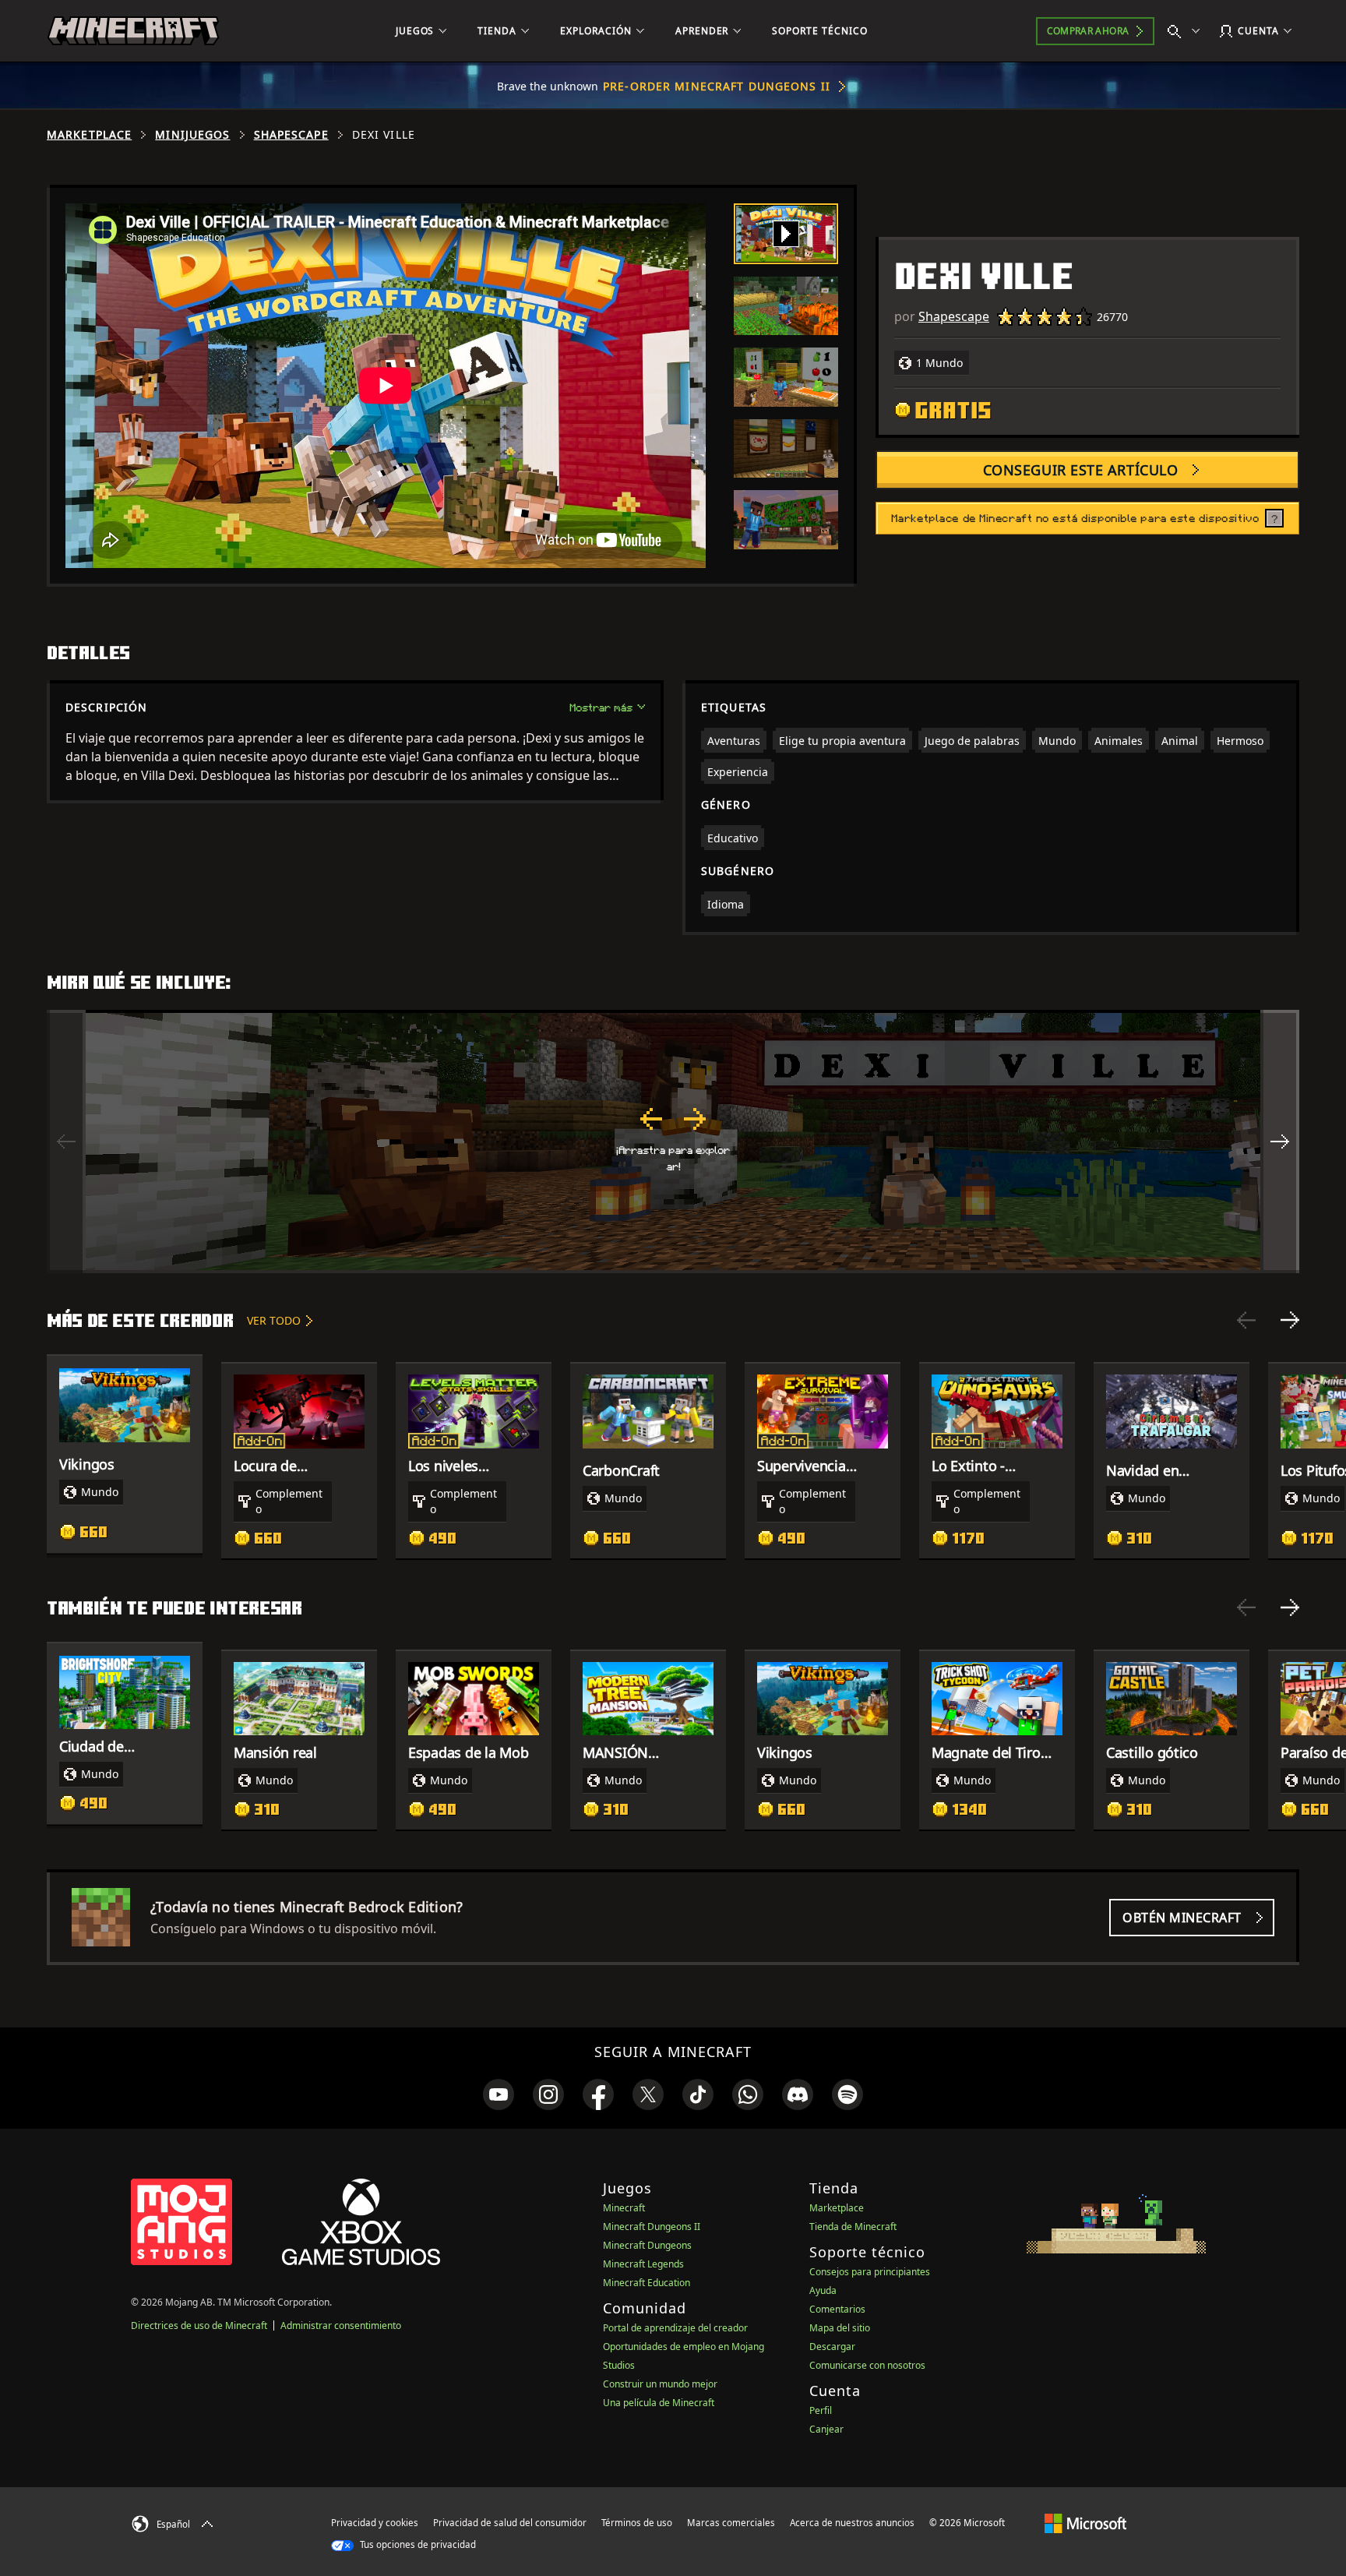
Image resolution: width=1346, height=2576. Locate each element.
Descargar (832, 2347)
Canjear (826, 2429)
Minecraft (624, 2208)
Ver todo (274, 1320)
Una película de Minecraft (659, 2403)
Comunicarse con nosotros (867, 2365)
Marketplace (89, 135)
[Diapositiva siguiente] (1290, 1320)
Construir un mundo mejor (660, 2384)
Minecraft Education (647, 2283)
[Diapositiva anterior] (1246, 1320)
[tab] (786, 234)
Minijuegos (192, 135)
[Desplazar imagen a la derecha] (1280, 1142)
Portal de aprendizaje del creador (675, 2328)
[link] (499, 2094)
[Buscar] (1187, 31)
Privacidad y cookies (375, 2523)
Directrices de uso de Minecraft (199, 2325)
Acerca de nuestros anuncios (852, 2523)
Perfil (821, 2410)
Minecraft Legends (643, 2264)
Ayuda (823, 2290)
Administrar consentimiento (341, 2325)
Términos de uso (637, 2523)
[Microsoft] (1085, 2522)
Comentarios (837, 2309)
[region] (673, 1142)
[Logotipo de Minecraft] (133, 31)
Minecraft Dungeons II (652, 2227)
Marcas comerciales (731, 2523)
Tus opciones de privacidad (417, 2544)
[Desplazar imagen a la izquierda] (66, 1142)
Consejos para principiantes (870, 2272)
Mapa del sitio (840, 2328)
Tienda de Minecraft (853, 2227)
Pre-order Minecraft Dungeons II (717, 86)
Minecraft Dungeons (647, 2245)
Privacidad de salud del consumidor (510, 2523)
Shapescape (291, 135)
